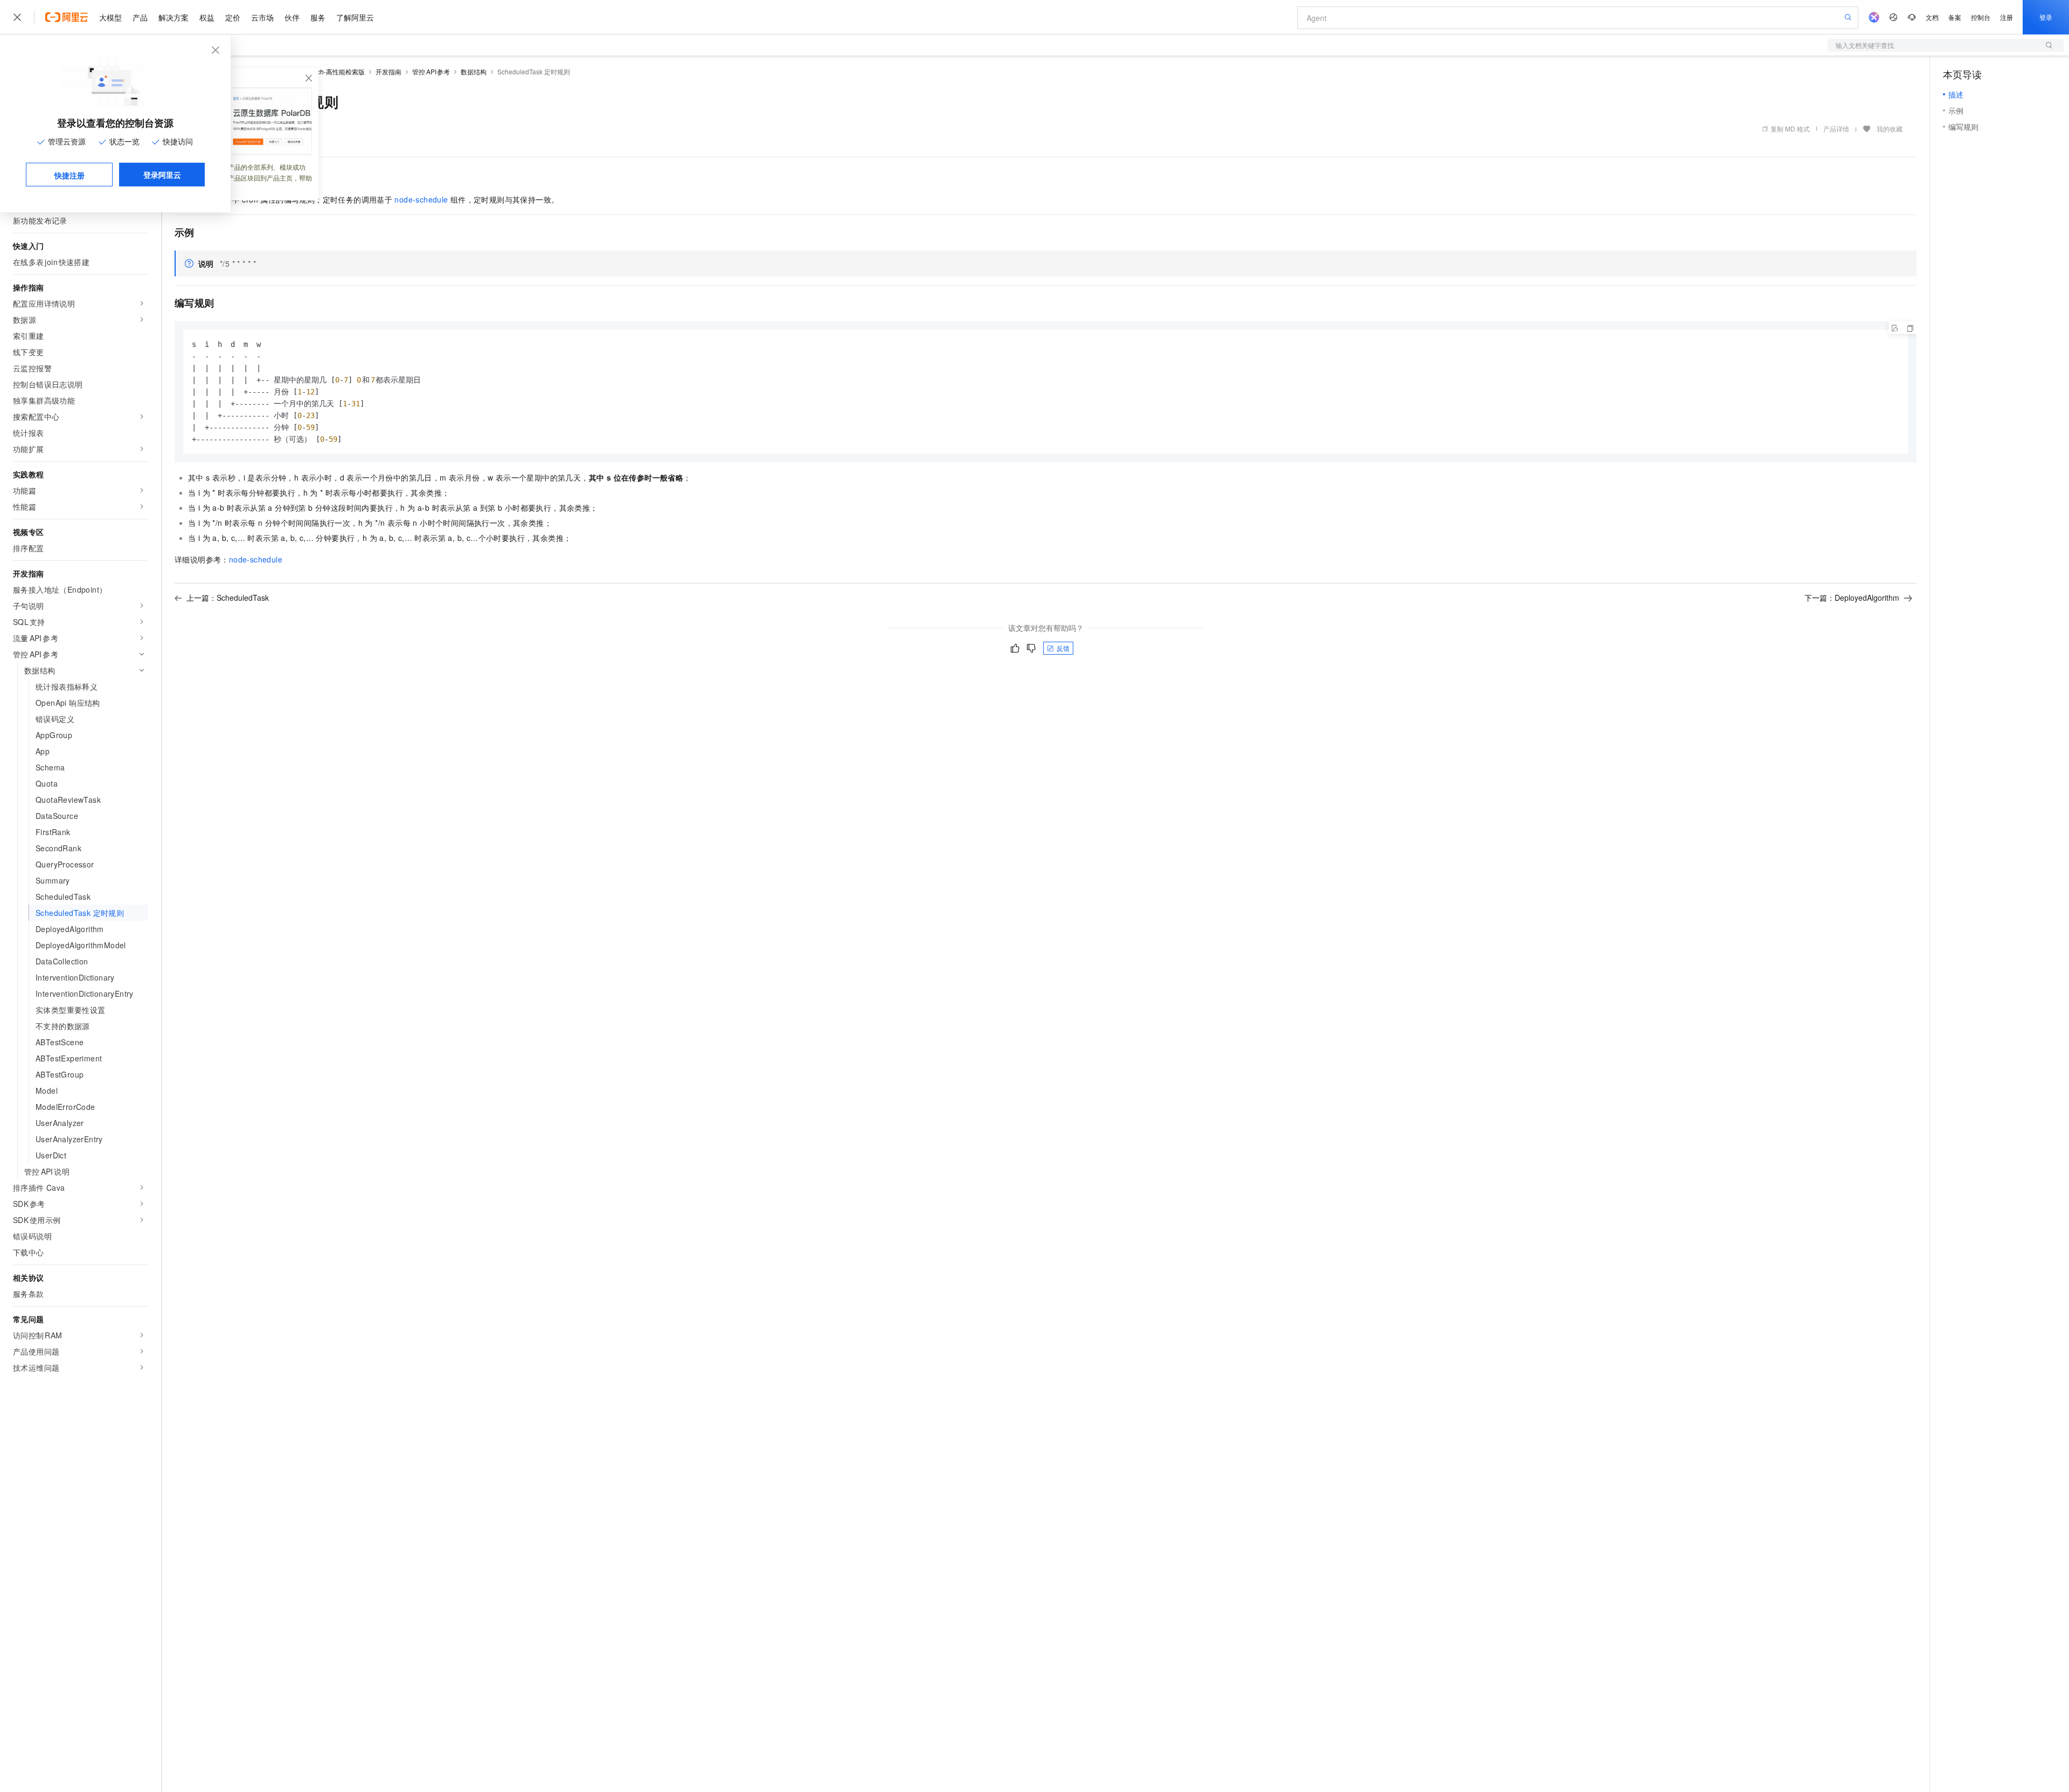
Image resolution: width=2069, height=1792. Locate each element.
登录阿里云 (162, 175)
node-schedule (421, 199)
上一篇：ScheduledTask (228, 598)
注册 (2006, 17)
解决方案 (173, 17)
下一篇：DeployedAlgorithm (1852, 598)
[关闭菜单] (17, 17)
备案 (1955, 17)
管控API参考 (431, 71)
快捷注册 (70, 175)
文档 (1932, 17)
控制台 (1981, 17)
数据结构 (474, 71)
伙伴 (292, 17)
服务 (318, 17)
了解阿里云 (355, 17)
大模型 (110, 17)
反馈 (1063, 648)
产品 (140, 17)
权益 (207, 17)
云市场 (262, 17)
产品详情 (1836, 129)
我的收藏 (1890, 129)
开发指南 (388, 71)
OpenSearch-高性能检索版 (326, 71)
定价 (233, 17)
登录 (2046, 17)
